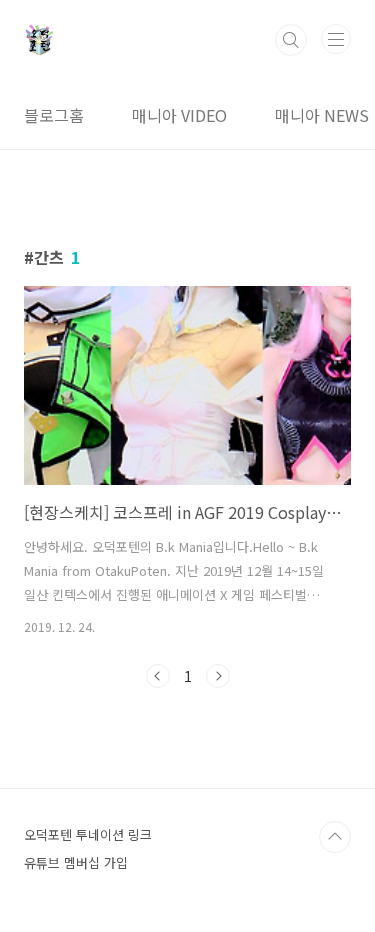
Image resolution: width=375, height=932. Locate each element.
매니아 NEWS (322, 115)
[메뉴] (336, 39)
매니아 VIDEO (179, 115)
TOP (335, 837)
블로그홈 (54, 115)
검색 (291, 40)
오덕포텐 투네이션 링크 (88, 834)
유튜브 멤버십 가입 (76, 862)
